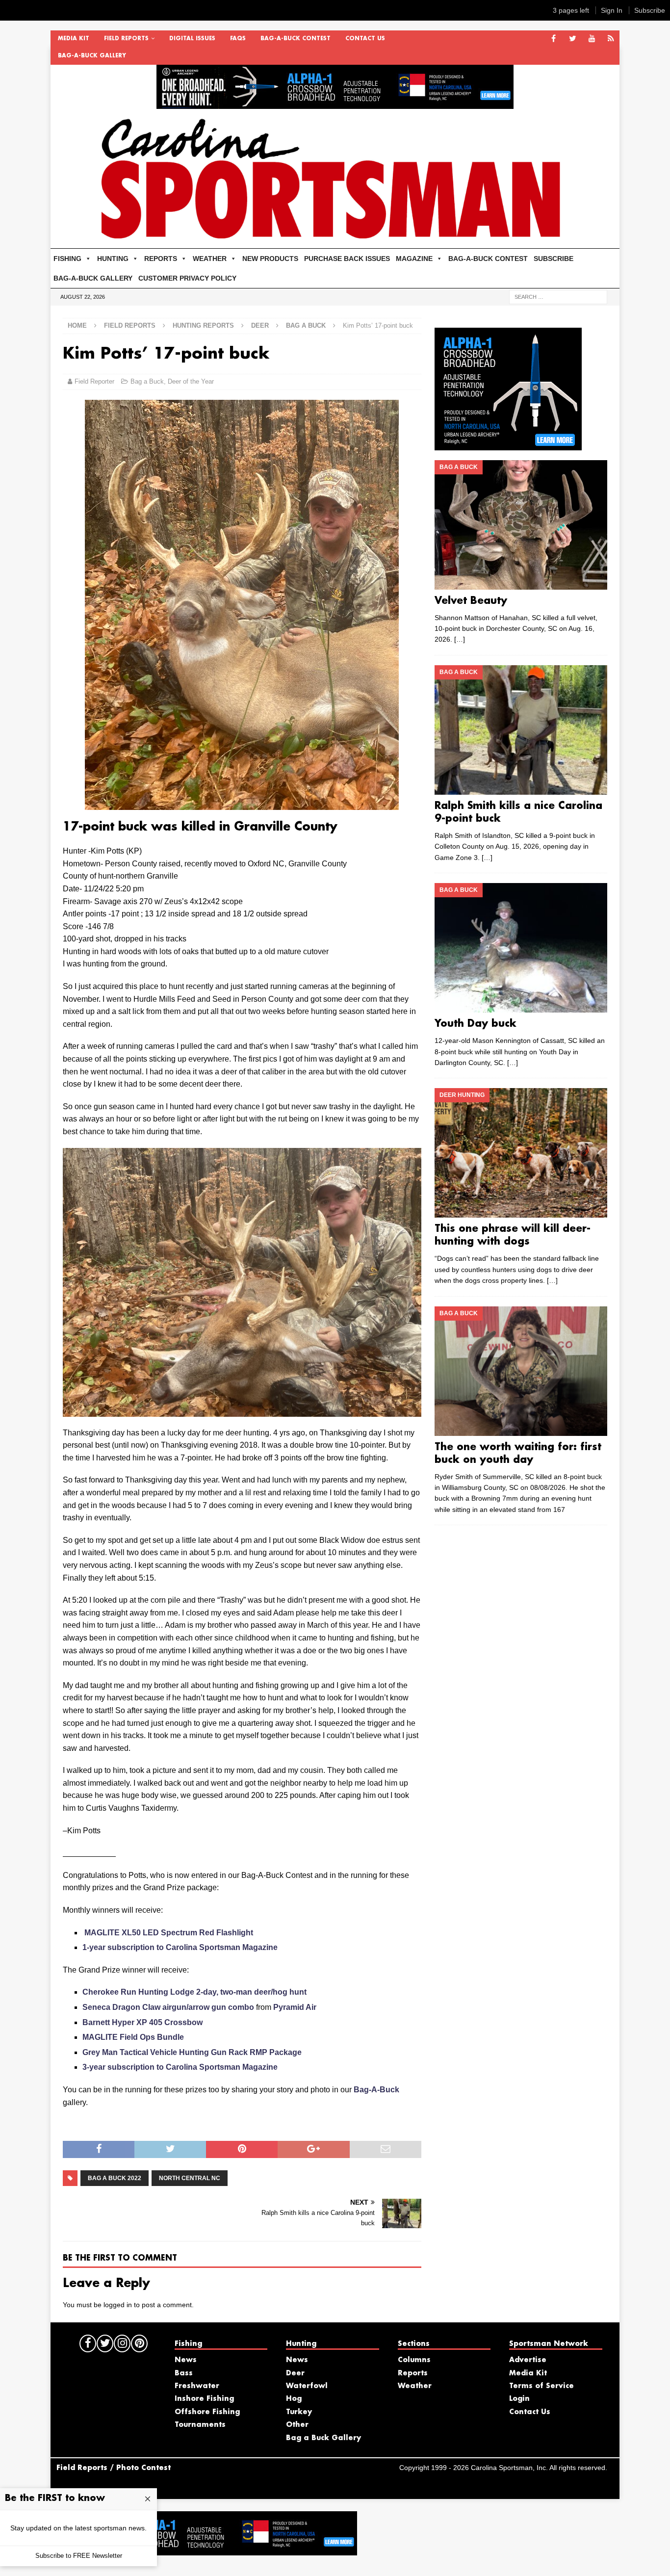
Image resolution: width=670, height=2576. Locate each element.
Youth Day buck (476, 1024)
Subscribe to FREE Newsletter (79, 2556)
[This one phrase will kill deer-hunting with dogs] (521, 1153)
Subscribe (650, 10)
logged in (118, 2305)
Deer (260, 325)
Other (297, 2425)
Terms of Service (541, 2386)
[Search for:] (558, 296)
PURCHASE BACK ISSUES (347, 259)
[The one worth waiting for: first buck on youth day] (521, 1371)
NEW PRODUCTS (270, 259)
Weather (415, 2386)
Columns (414, 2360)
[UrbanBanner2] (335, 104)
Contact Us (365, 39)
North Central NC (190, 2178)
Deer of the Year (191, 381)
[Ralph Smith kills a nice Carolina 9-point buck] (521, 730)
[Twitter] (573, 39)
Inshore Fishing (204, 2399)
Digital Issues (192, 39)
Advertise (528, 2360)
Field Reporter (94, 381)
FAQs (238, 39)
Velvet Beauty (471, 601)
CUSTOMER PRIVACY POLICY (187, 278)
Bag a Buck (147, 381)
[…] (460, 639)
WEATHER (210, 259)
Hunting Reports (203, 325)
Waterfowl (307, 2386)
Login (519, 2399)
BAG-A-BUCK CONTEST (296, 39)
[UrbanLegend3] (508, 444)
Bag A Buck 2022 (115, 2178)
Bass (184, 2373)
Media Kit (74, 39)
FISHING (67, 259)
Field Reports (126, 39)
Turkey (299, 2412)
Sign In (612, 10)
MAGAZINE (414, 259)
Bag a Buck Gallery (323, 2438)
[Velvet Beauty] (521, 525)
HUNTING (113, 259)
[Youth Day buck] (521, 948)
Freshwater (197, 2386)
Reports (413, 2373)
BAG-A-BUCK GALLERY (92, 56)
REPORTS (161, 259)
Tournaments (200, 2425)
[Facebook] (554, 39)
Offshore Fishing (207, 2412)
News (186, 2360)
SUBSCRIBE (554, 259)
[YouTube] (592, 39)
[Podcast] (611, 39)
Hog (294, 2399)
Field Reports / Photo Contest (114, 2468)
